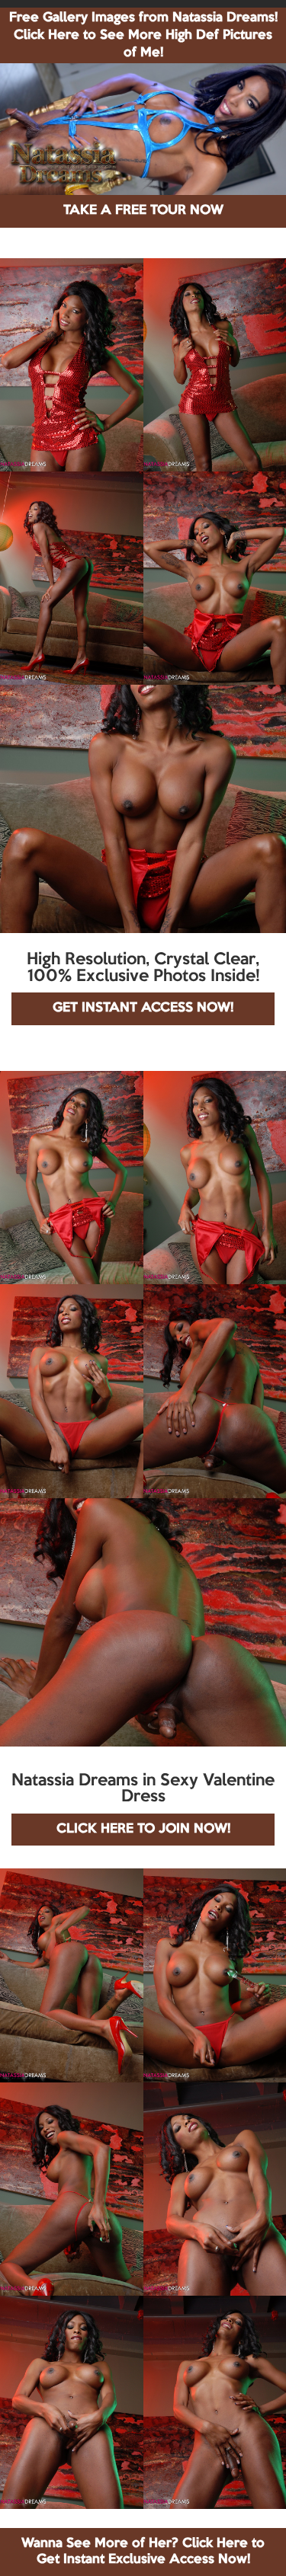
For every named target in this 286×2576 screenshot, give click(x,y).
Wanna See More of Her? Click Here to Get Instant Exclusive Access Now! (143, 2551)
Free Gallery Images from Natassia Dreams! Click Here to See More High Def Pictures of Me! (143, 35)
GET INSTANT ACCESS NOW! (143, 1008)
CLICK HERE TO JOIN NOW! (143, 1829)
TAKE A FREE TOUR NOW (143, 211)
